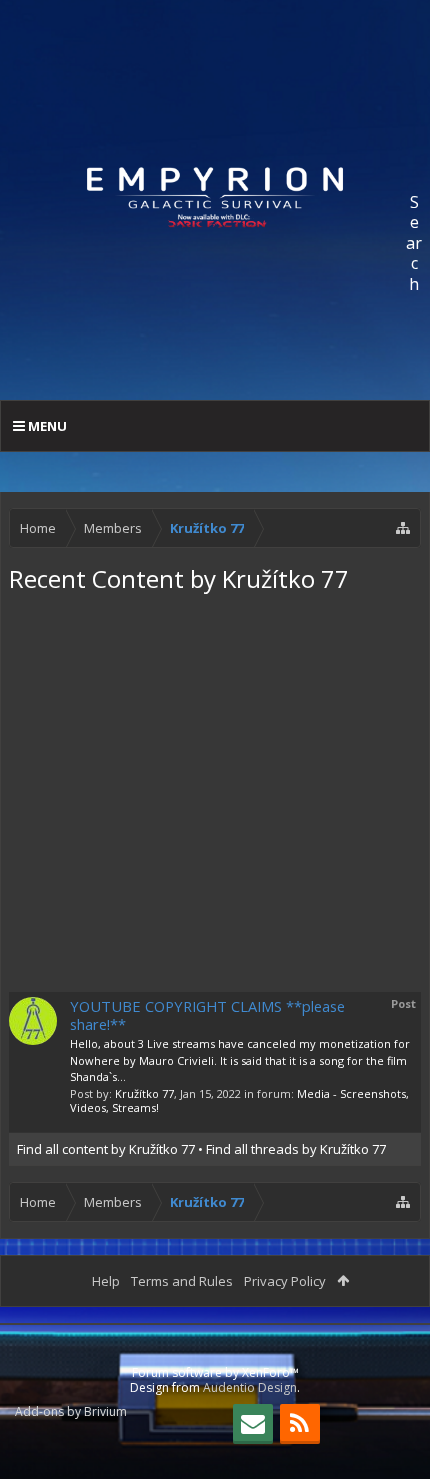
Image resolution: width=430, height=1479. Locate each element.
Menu (46, 426)
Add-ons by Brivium (71, 1411)
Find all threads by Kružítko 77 (296, 1149)
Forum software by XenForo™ (215, 1372)
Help (106, 1281)
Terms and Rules (182, 1281)
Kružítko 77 (144, 1093)
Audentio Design (250, 1387)
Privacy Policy (285, 1281)
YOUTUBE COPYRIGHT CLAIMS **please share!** (207, 1015)
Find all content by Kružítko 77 (106, 1149)
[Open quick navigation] (403, 528)
